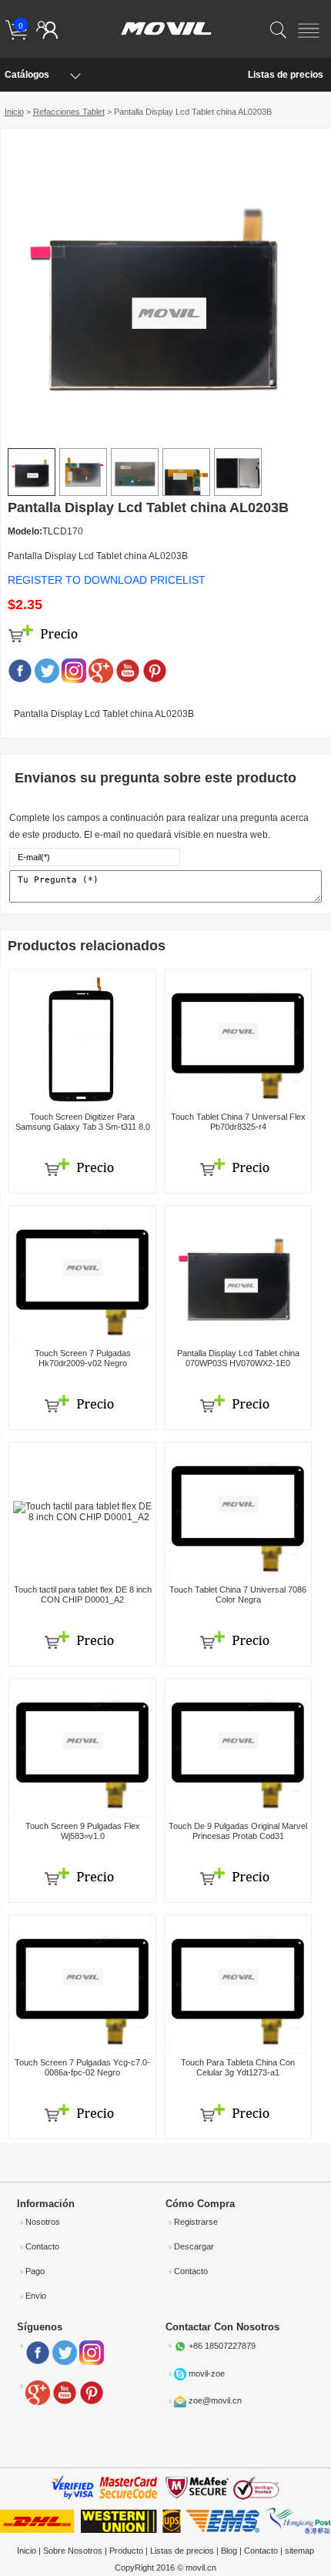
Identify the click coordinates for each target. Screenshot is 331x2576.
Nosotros (43, 2222)
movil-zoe (207, 2373)
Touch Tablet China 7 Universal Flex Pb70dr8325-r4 (238, 1122)
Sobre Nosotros (73, 2551)
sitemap (299, 2551)
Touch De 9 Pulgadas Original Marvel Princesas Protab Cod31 (238, 1831)
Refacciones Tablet (69, 112)
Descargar (194, 2246)
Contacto (42, 2246)
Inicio (14, 112)
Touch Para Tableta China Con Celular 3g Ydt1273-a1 (238, 2067)
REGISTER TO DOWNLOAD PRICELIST (107, 580)
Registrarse (196, 2222)
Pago (35, 2271)
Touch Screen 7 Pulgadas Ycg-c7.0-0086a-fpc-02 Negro (82, 2067)
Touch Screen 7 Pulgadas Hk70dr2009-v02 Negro (83, 1358)
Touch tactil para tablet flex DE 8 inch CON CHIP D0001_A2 (83, 1595)
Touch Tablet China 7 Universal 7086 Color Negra (238, 1595)
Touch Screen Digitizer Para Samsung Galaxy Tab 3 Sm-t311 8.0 (83, 1122)
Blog (229, 2551)
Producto (126, 2551)
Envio (36, 2296)
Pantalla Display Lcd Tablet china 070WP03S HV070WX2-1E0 (238, 1358)
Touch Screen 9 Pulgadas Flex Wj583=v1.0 (83, 1831)
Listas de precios (286, 75)
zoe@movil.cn (215, 2400)
